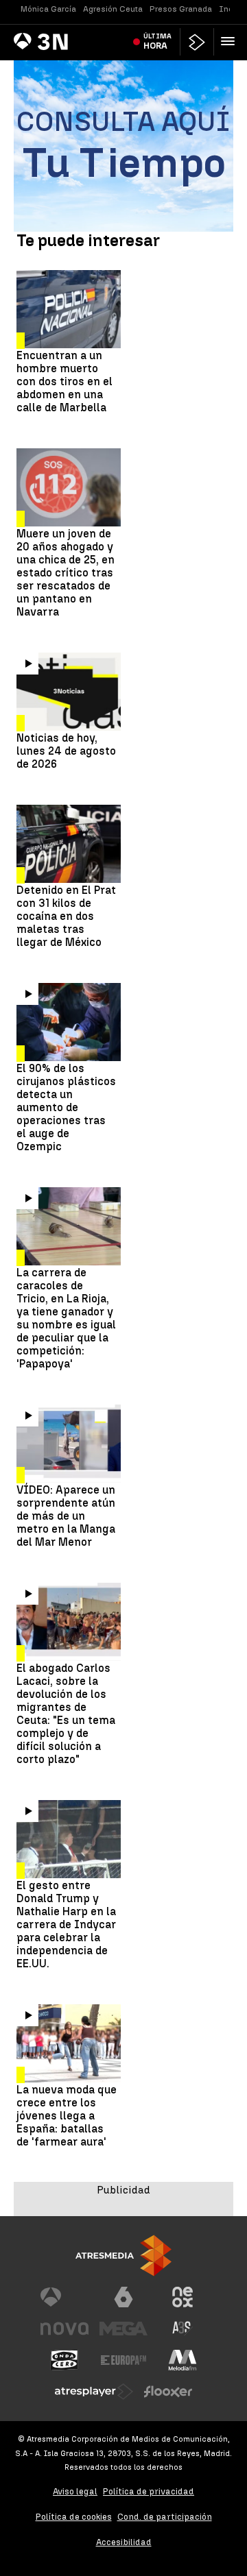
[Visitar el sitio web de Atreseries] (183, 2329)
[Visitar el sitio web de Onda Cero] (64, 2360)
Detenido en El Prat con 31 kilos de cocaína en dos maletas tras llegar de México (66, 916)
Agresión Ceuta (113, 9)
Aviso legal (75, 2491)
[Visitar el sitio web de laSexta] (123, 2297)
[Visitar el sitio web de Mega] (123, 2329)
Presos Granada (181, 9)
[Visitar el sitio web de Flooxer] (168, 2392)
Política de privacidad (149, 2491)
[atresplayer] (197, 42)
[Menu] (231, 41)
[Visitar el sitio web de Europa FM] (123, 2360)
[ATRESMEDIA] (123, 2256)
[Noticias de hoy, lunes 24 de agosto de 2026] (69, 692)
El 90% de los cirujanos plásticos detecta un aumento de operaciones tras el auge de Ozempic (66, 1107)
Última (157, 41)
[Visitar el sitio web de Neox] (183, 2297)
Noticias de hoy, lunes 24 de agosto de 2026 (66, 751)
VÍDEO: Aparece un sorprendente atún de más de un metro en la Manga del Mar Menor (66, 1516)
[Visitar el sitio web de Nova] (64, 2329)
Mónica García (48, 9)
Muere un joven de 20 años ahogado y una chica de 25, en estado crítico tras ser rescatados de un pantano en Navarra (66, 573)
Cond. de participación (165, 2517)
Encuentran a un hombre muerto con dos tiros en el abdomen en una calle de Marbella (64, 381)
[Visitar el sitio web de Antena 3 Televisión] (64, 2297)
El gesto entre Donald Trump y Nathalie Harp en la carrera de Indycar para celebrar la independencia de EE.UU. (66, 1924)
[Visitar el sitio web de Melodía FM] (183, 2360)
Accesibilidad (124, 2542)
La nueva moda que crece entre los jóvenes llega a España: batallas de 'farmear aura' (67, 2116)
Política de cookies (74, 2517)
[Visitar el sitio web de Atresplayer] (94, 2392)
